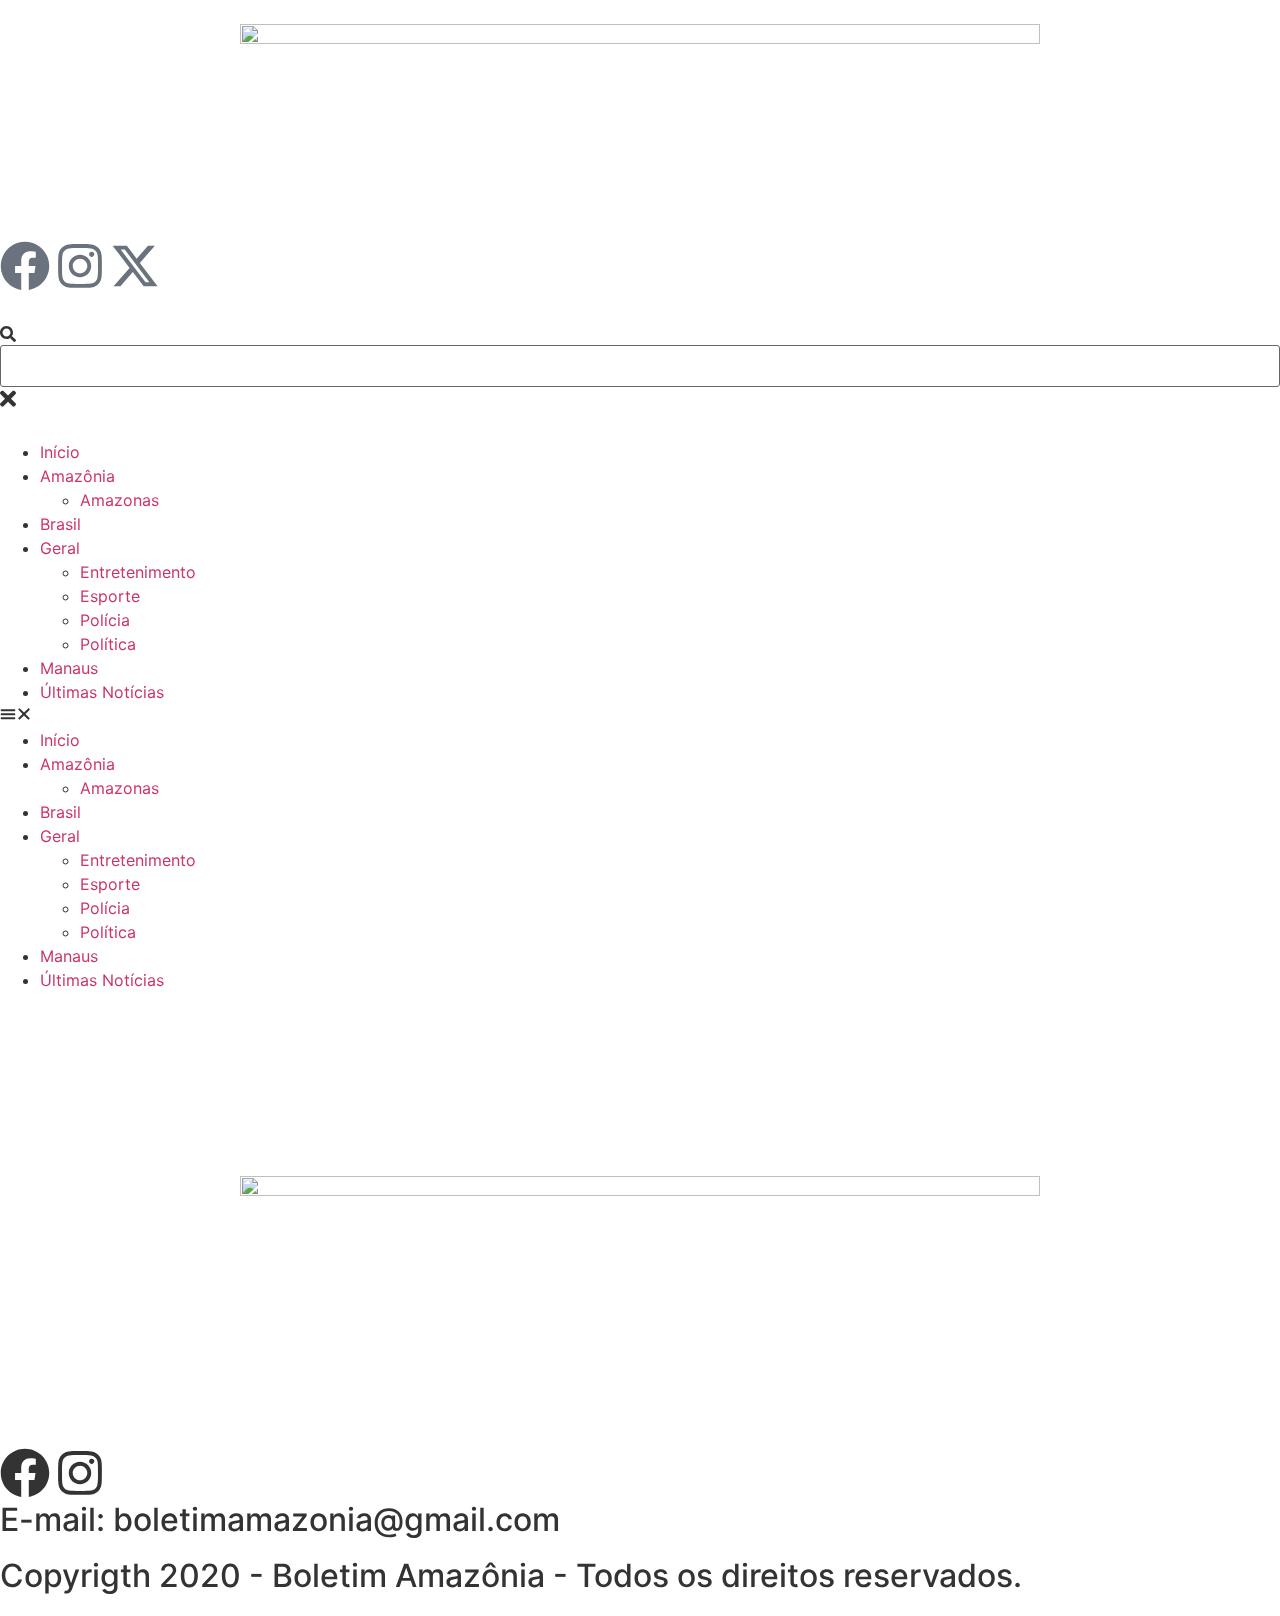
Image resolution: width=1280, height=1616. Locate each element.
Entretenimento (138, 572)
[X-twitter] (135, 266)
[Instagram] (80, 266)
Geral (60, 548)
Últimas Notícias (102, 692)
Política (108, 644)
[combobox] (640, 366)
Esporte (110, 596)
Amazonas (119, 500)
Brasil (60, 524)
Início (60, 452)
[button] (640, 716)
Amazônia (77, 476)
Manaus (69, 668)
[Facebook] (25, 266)
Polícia (105, 620)
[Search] (8, 335)
